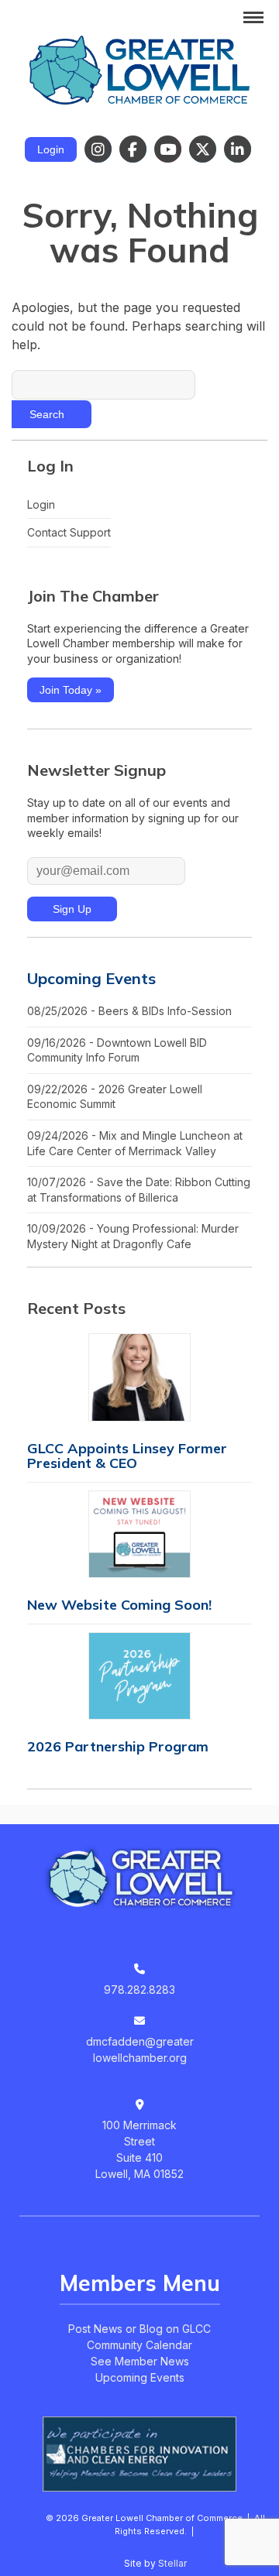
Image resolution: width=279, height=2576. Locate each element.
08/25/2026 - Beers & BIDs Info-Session (129, 1011)
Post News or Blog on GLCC (139, 2329)
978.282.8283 (139, 1989)
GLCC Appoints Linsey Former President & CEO (127, 1456)
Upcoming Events (91, 978)
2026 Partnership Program (118, 1746)
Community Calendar (139, 2345)
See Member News (140, 2361)
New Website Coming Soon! (119, 1605)
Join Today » (71, 690)
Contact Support (69, 532)
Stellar (172, 2563)
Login (51, 149)
